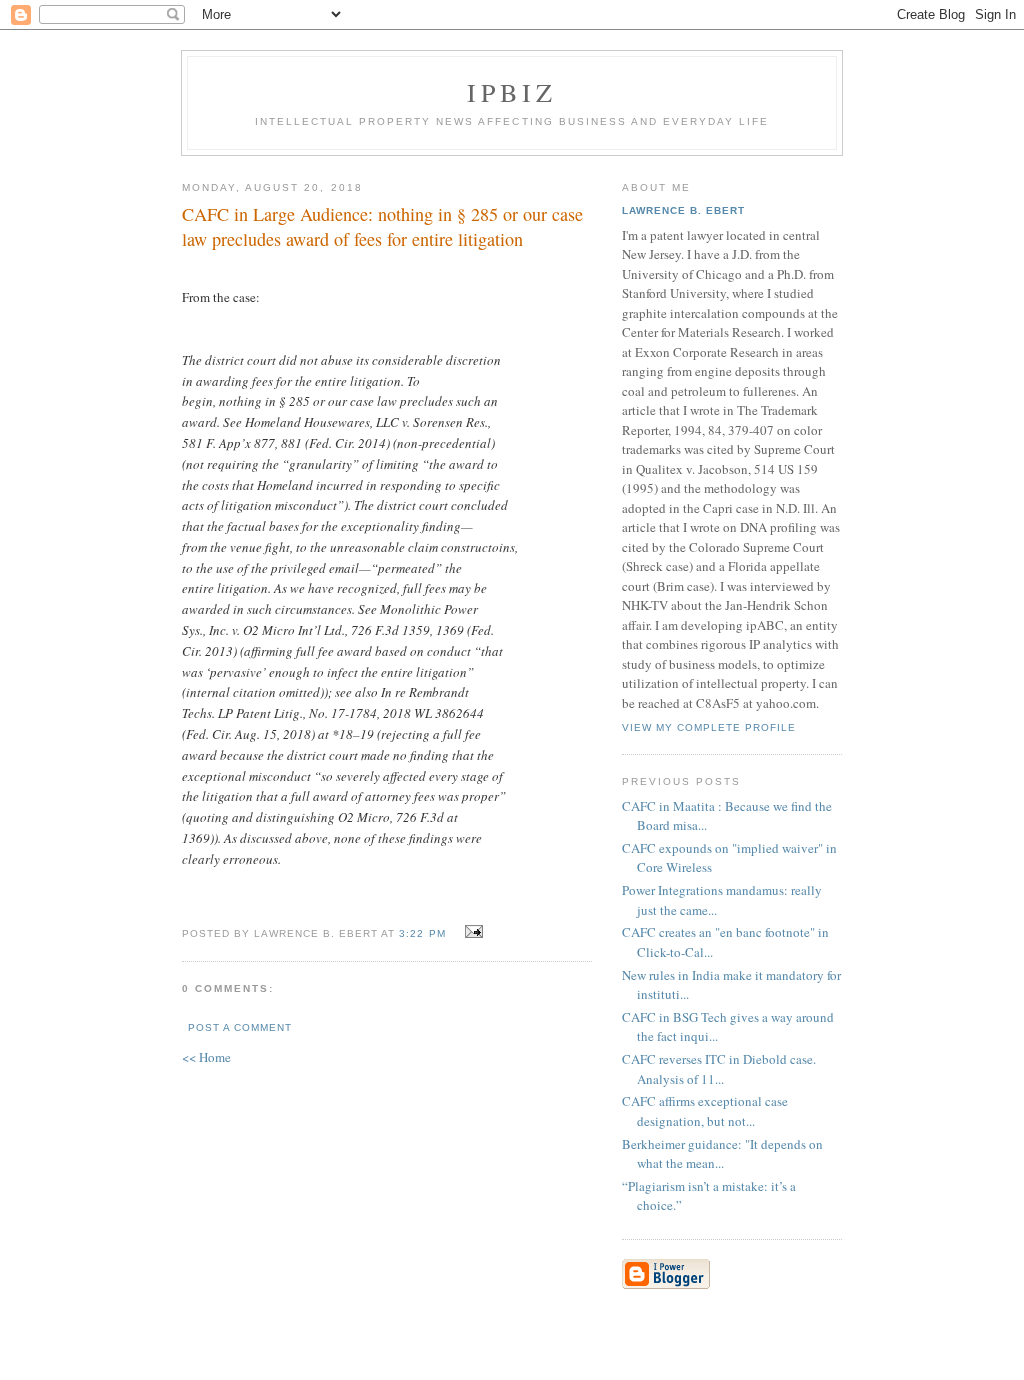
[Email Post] (471, 932)
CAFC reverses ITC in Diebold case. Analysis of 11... (719, 1069)
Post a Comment (240, 1027)
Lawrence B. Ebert (683, 210)
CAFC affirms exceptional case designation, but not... (705, 1111)
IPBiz (512, 92)
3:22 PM (422, 933)
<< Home (206, 1057)
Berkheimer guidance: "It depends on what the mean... (722, 1154)
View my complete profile (709, 727)
